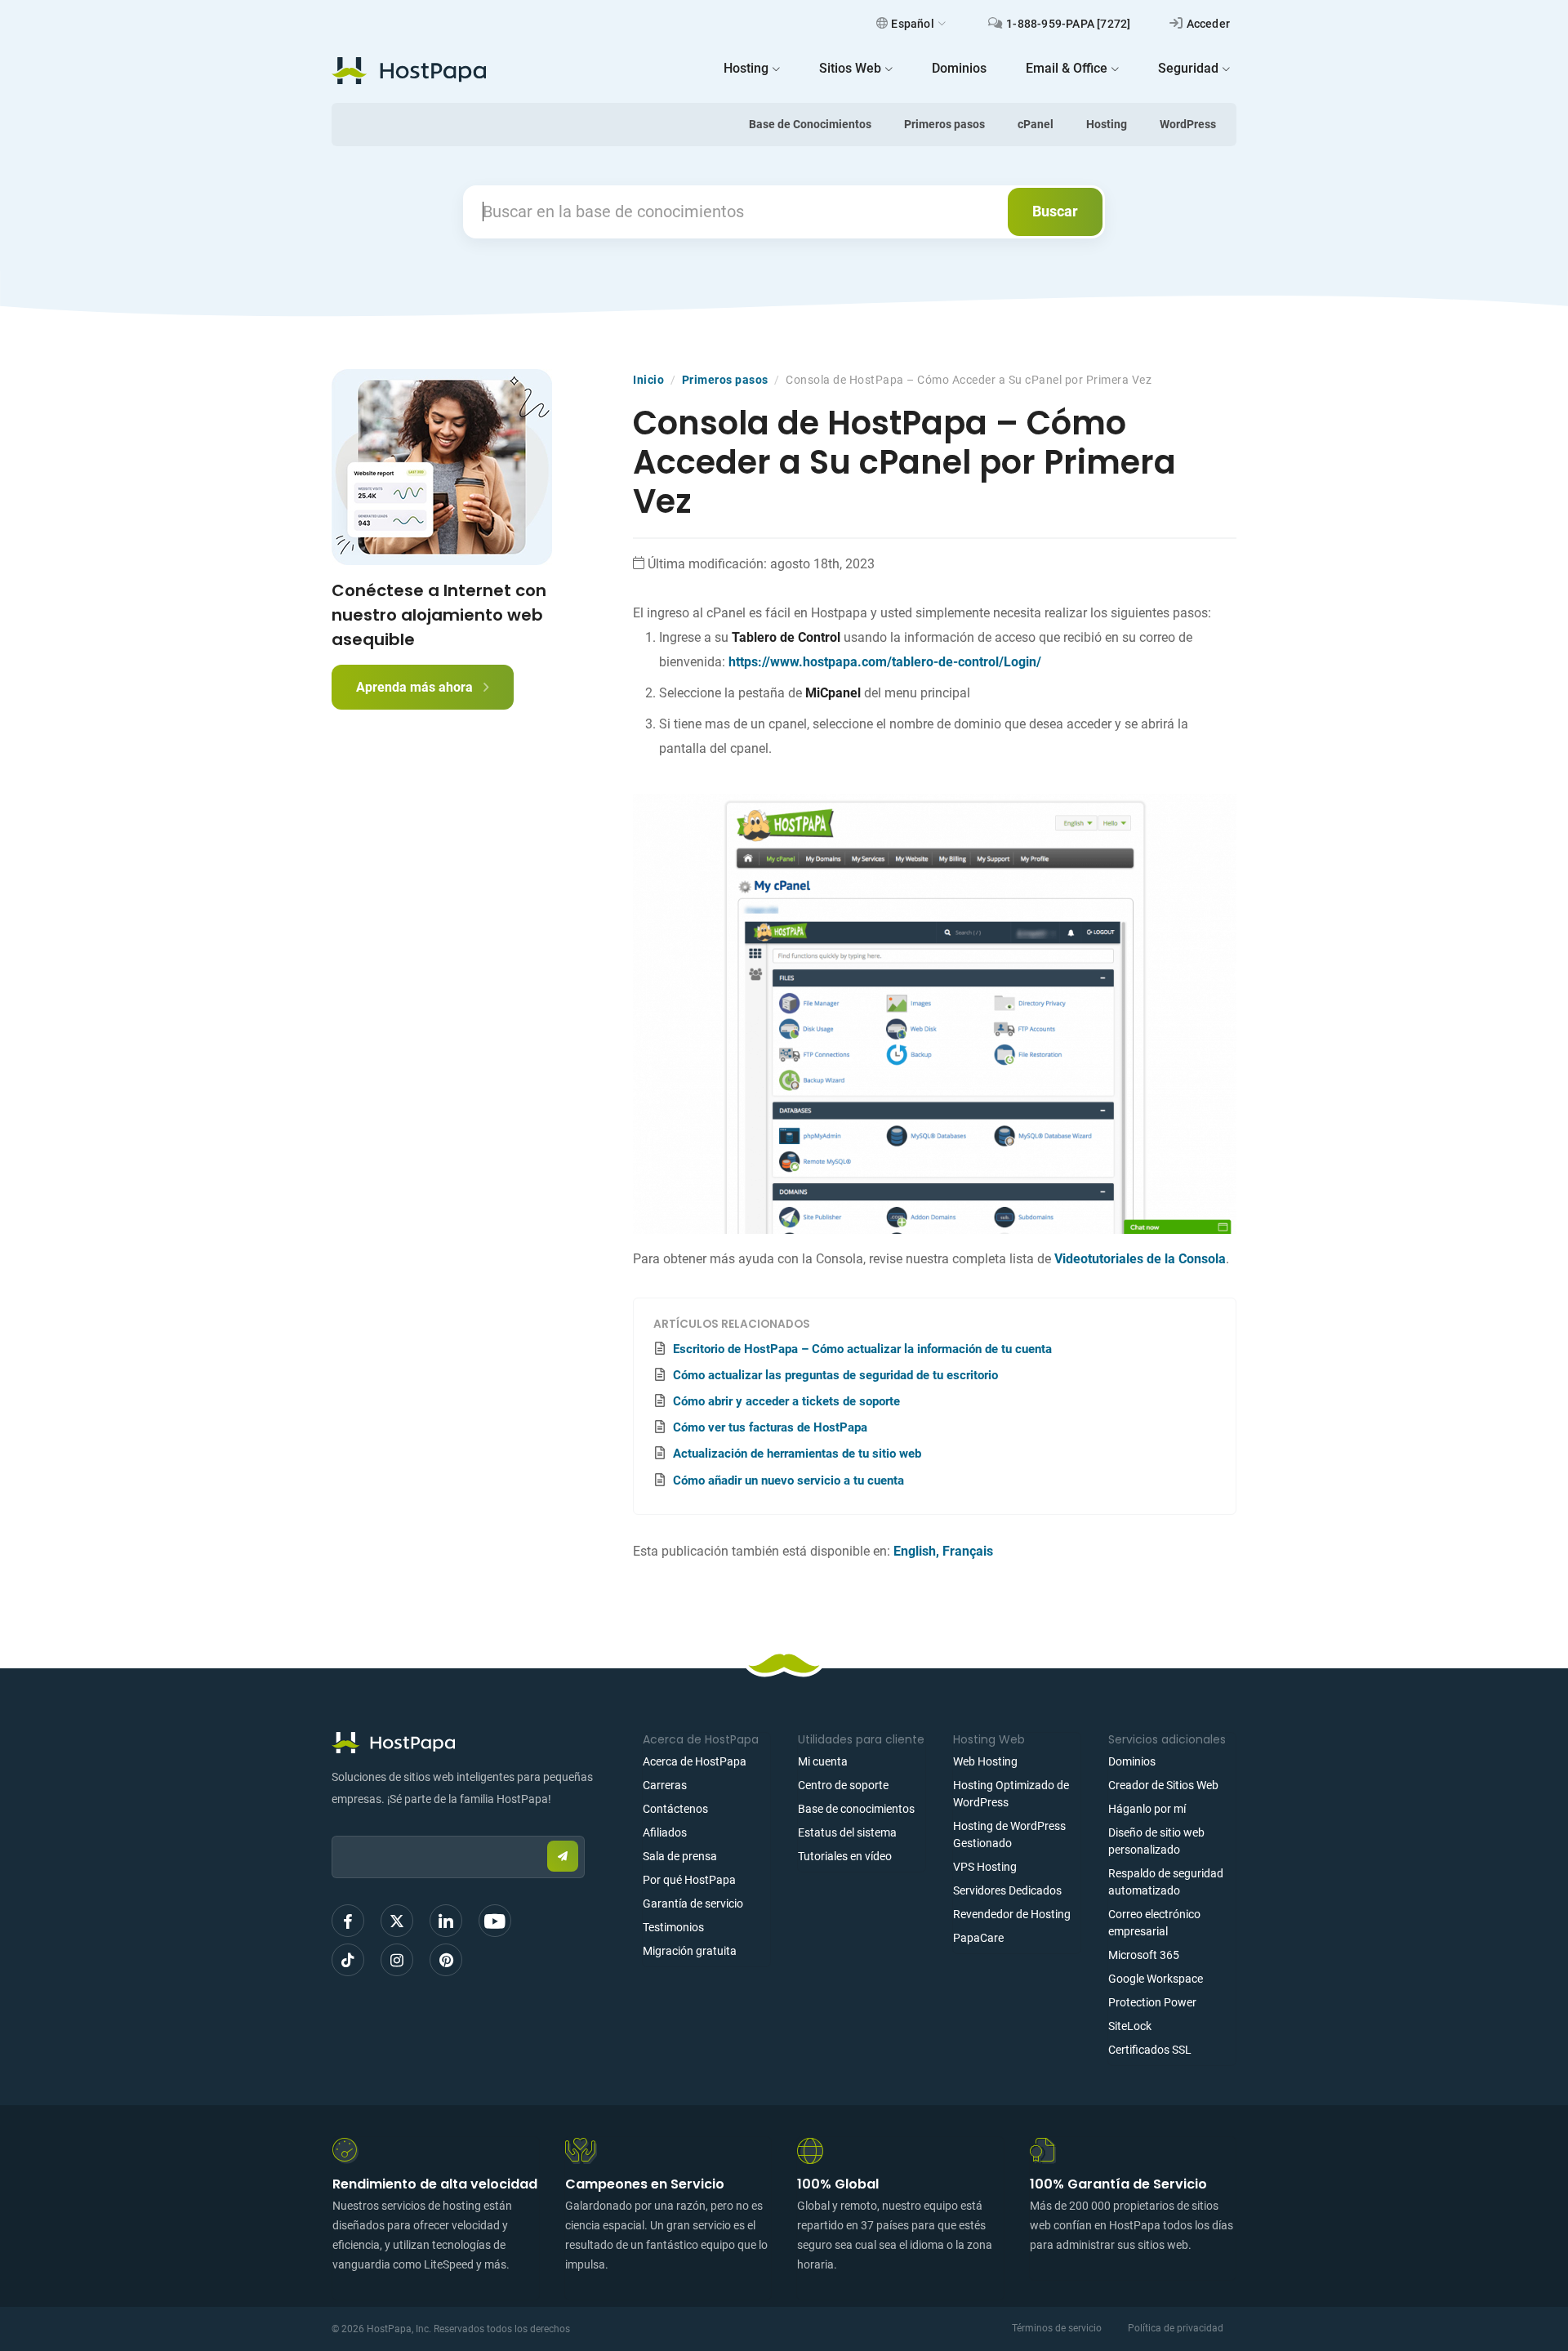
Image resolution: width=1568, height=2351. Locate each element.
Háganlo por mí (1147, 1809)
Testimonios (673, 1927)
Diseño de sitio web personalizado (1156, 1841)
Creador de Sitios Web (1163, 1785)
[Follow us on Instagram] (397, 1960)
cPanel (1036, 124)
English (915, 1551)
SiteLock (1130, 2026)
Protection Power (1152, 2002)
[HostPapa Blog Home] (409, 70)
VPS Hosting (985, 1867)
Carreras (665, 1785)
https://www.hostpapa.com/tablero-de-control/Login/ (885, 662)
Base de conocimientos (856, 1809)
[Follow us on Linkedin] (446, 1921)
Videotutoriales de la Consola (1140, 1259)
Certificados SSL (1150, 2050)
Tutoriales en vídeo (845, 1856)
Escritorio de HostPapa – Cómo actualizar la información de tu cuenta (862, 1349)
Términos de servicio (1057, 2328)
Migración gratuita (690, 1951)
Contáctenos (675, 1809)
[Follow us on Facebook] (348, 1921)
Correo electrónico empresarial (1154, 1923)
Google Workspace (1156, 1979)
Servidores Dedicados (1007, 1890)
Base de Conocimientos (810, 124)
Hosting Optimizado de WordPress (1011, 1794)
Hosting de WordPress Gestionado (1009, 1834)
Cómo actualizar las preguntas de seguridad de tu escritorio (835, 1375)
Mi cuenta (823, 1761)
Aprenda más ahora (416, 687)
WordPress (1188, 124)
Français (968, 1551)
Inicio (648, 380)
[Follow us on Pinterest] (446, 1960)
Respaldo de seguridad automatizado (1166, 1882)
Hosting (1107, 124)
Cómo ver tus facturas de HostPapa (770, 1427)
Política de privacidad (1176, 2328)
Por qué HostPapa (689, 1880)
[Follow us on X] (397, 1921)
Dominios (1132, 1761)
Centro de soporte (843, 1785)
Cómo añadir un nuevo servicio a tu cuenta (788, 1481)
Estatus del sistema (847, 1832)
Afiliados (665, 1832)
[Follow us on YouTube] (495, 1921)
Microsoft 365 (1144, 1955)
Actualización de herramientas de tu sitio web (797, 1454)
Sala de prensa (680, 1856)
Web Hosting (985, 1761)
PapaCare (978, 1938)
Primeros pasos (944, 124)
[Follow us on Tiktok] (348, 1960)
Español (912, 24)
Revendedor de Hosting (1012, 1914)
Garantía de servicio (693, 1904)
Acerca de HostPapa (695, 1761)
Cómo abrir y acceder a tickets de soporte (786, 1401)
